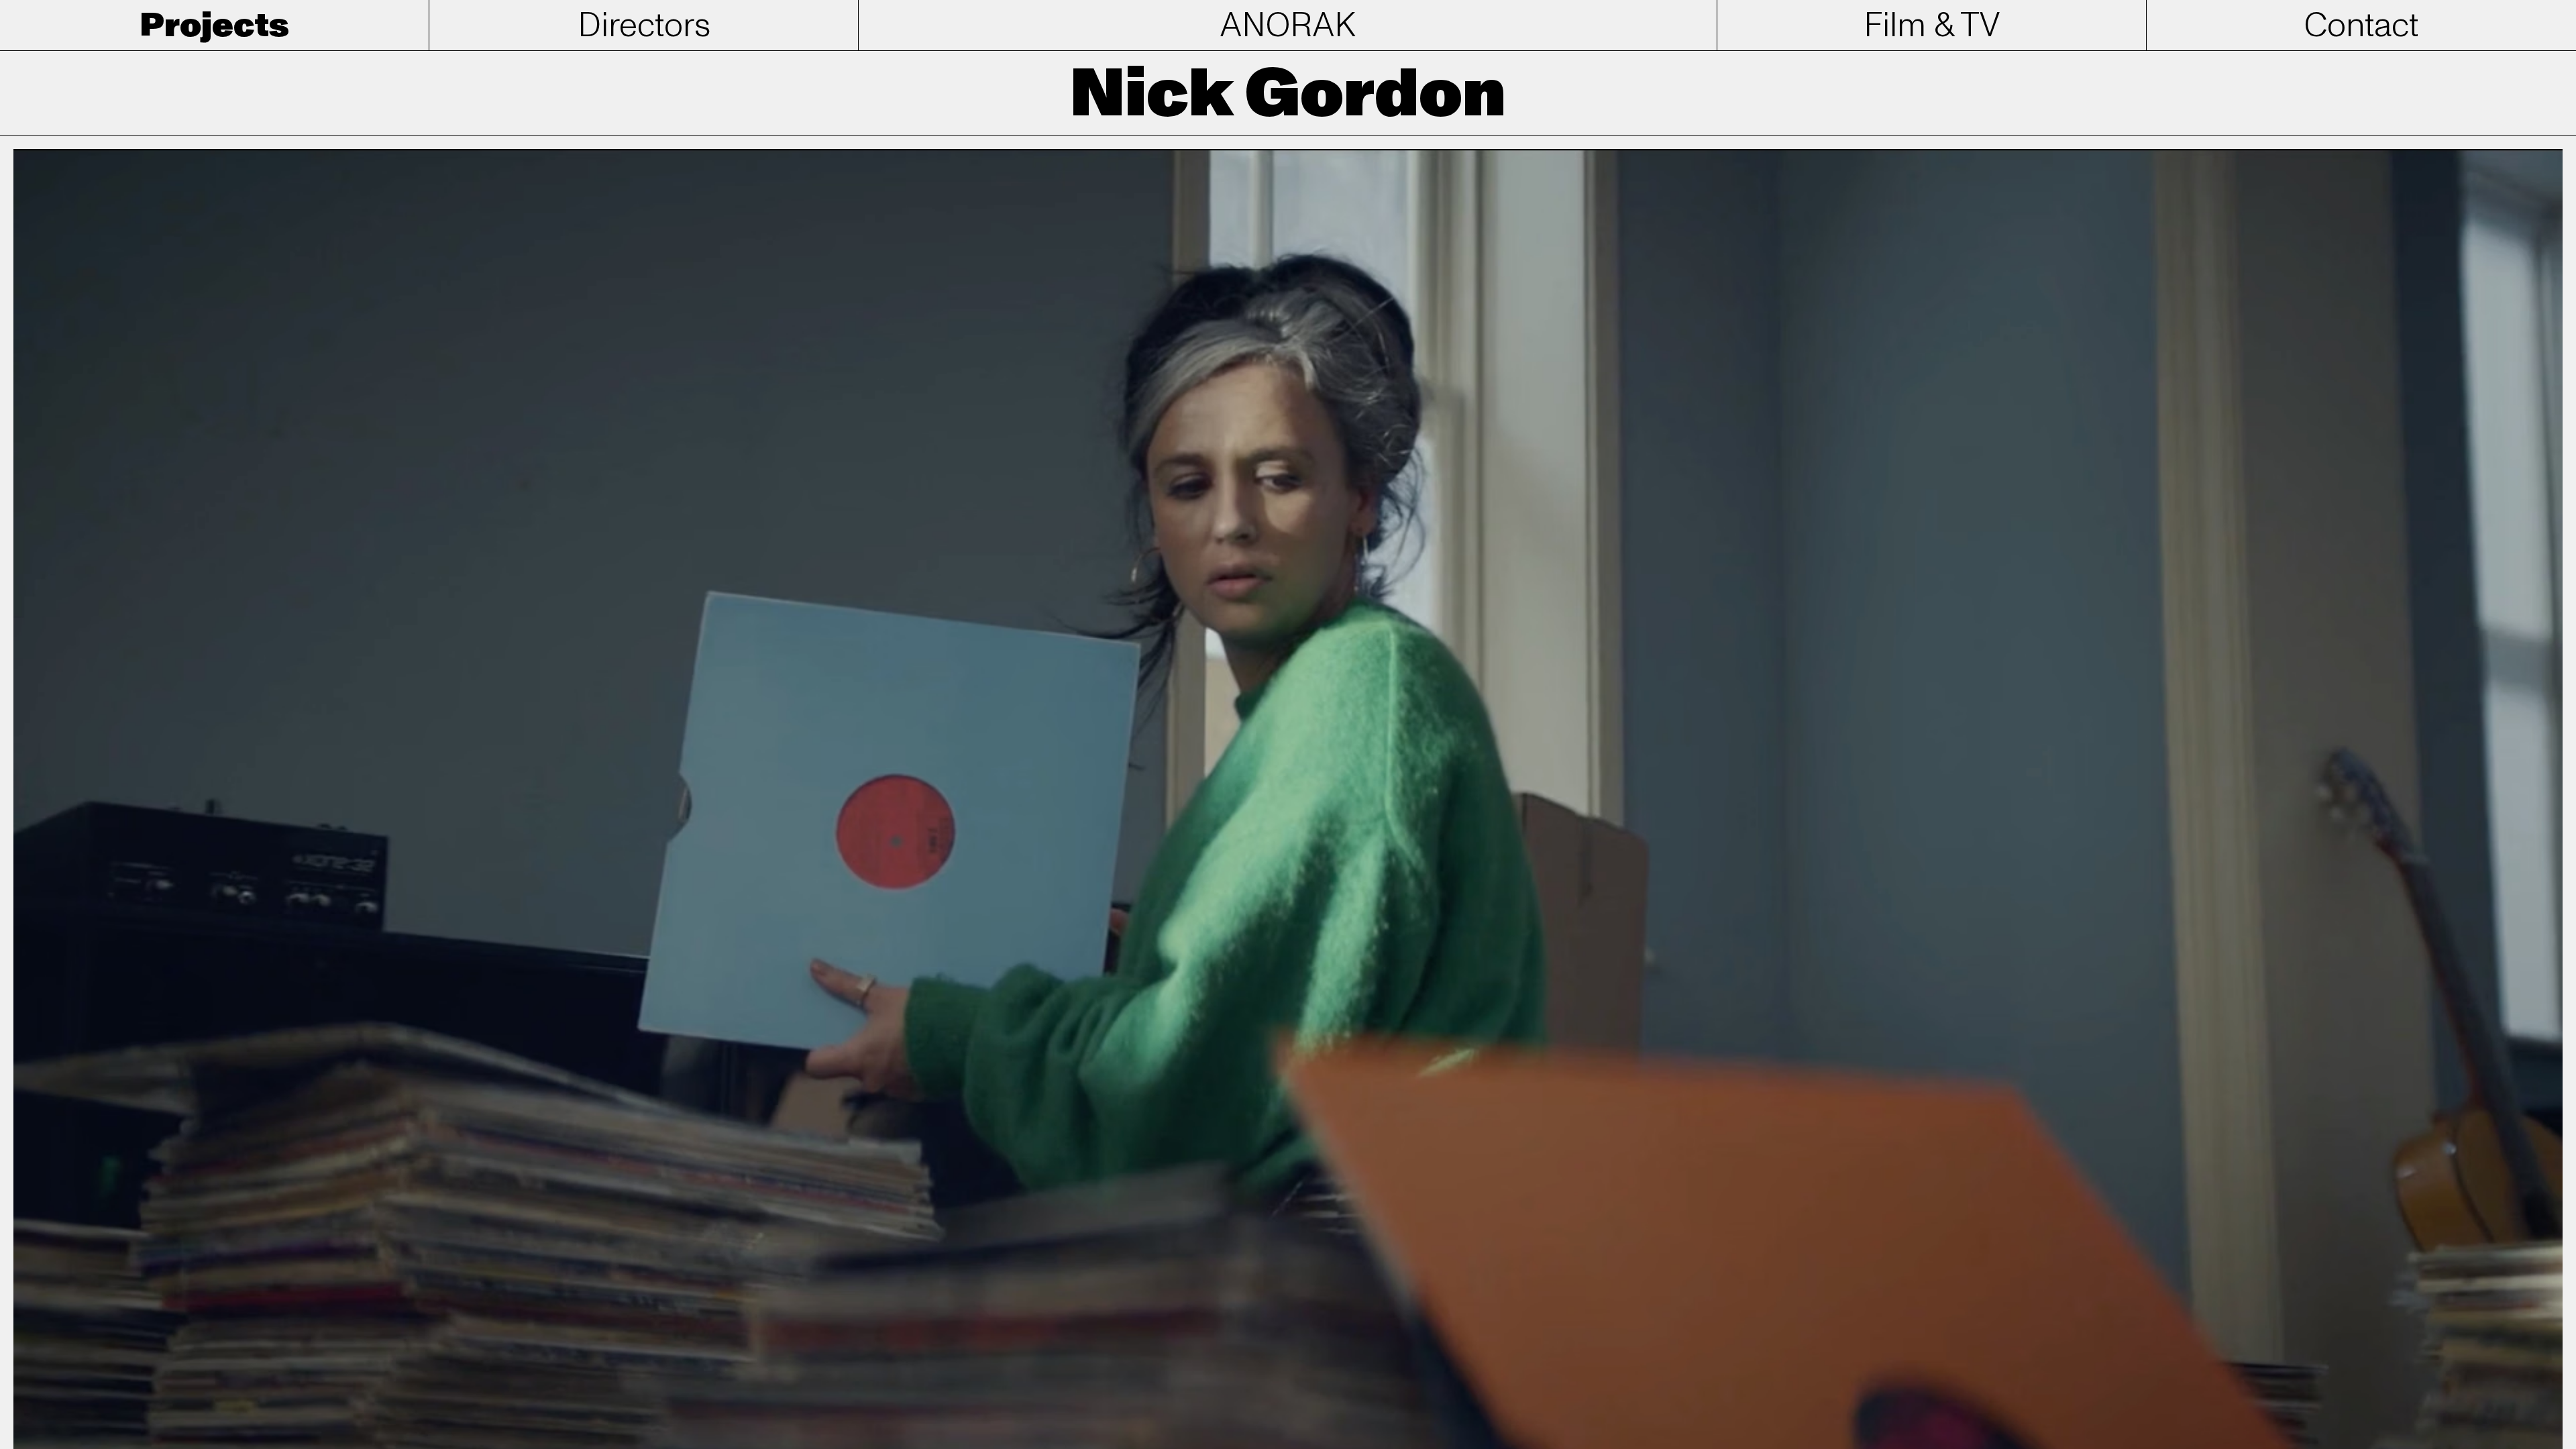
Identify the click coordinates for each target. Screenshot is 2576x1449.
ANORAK (1288, 26)
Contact (2361, 26)
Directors (644, 26)
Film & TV (1932, 26)
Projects (215, 26)
